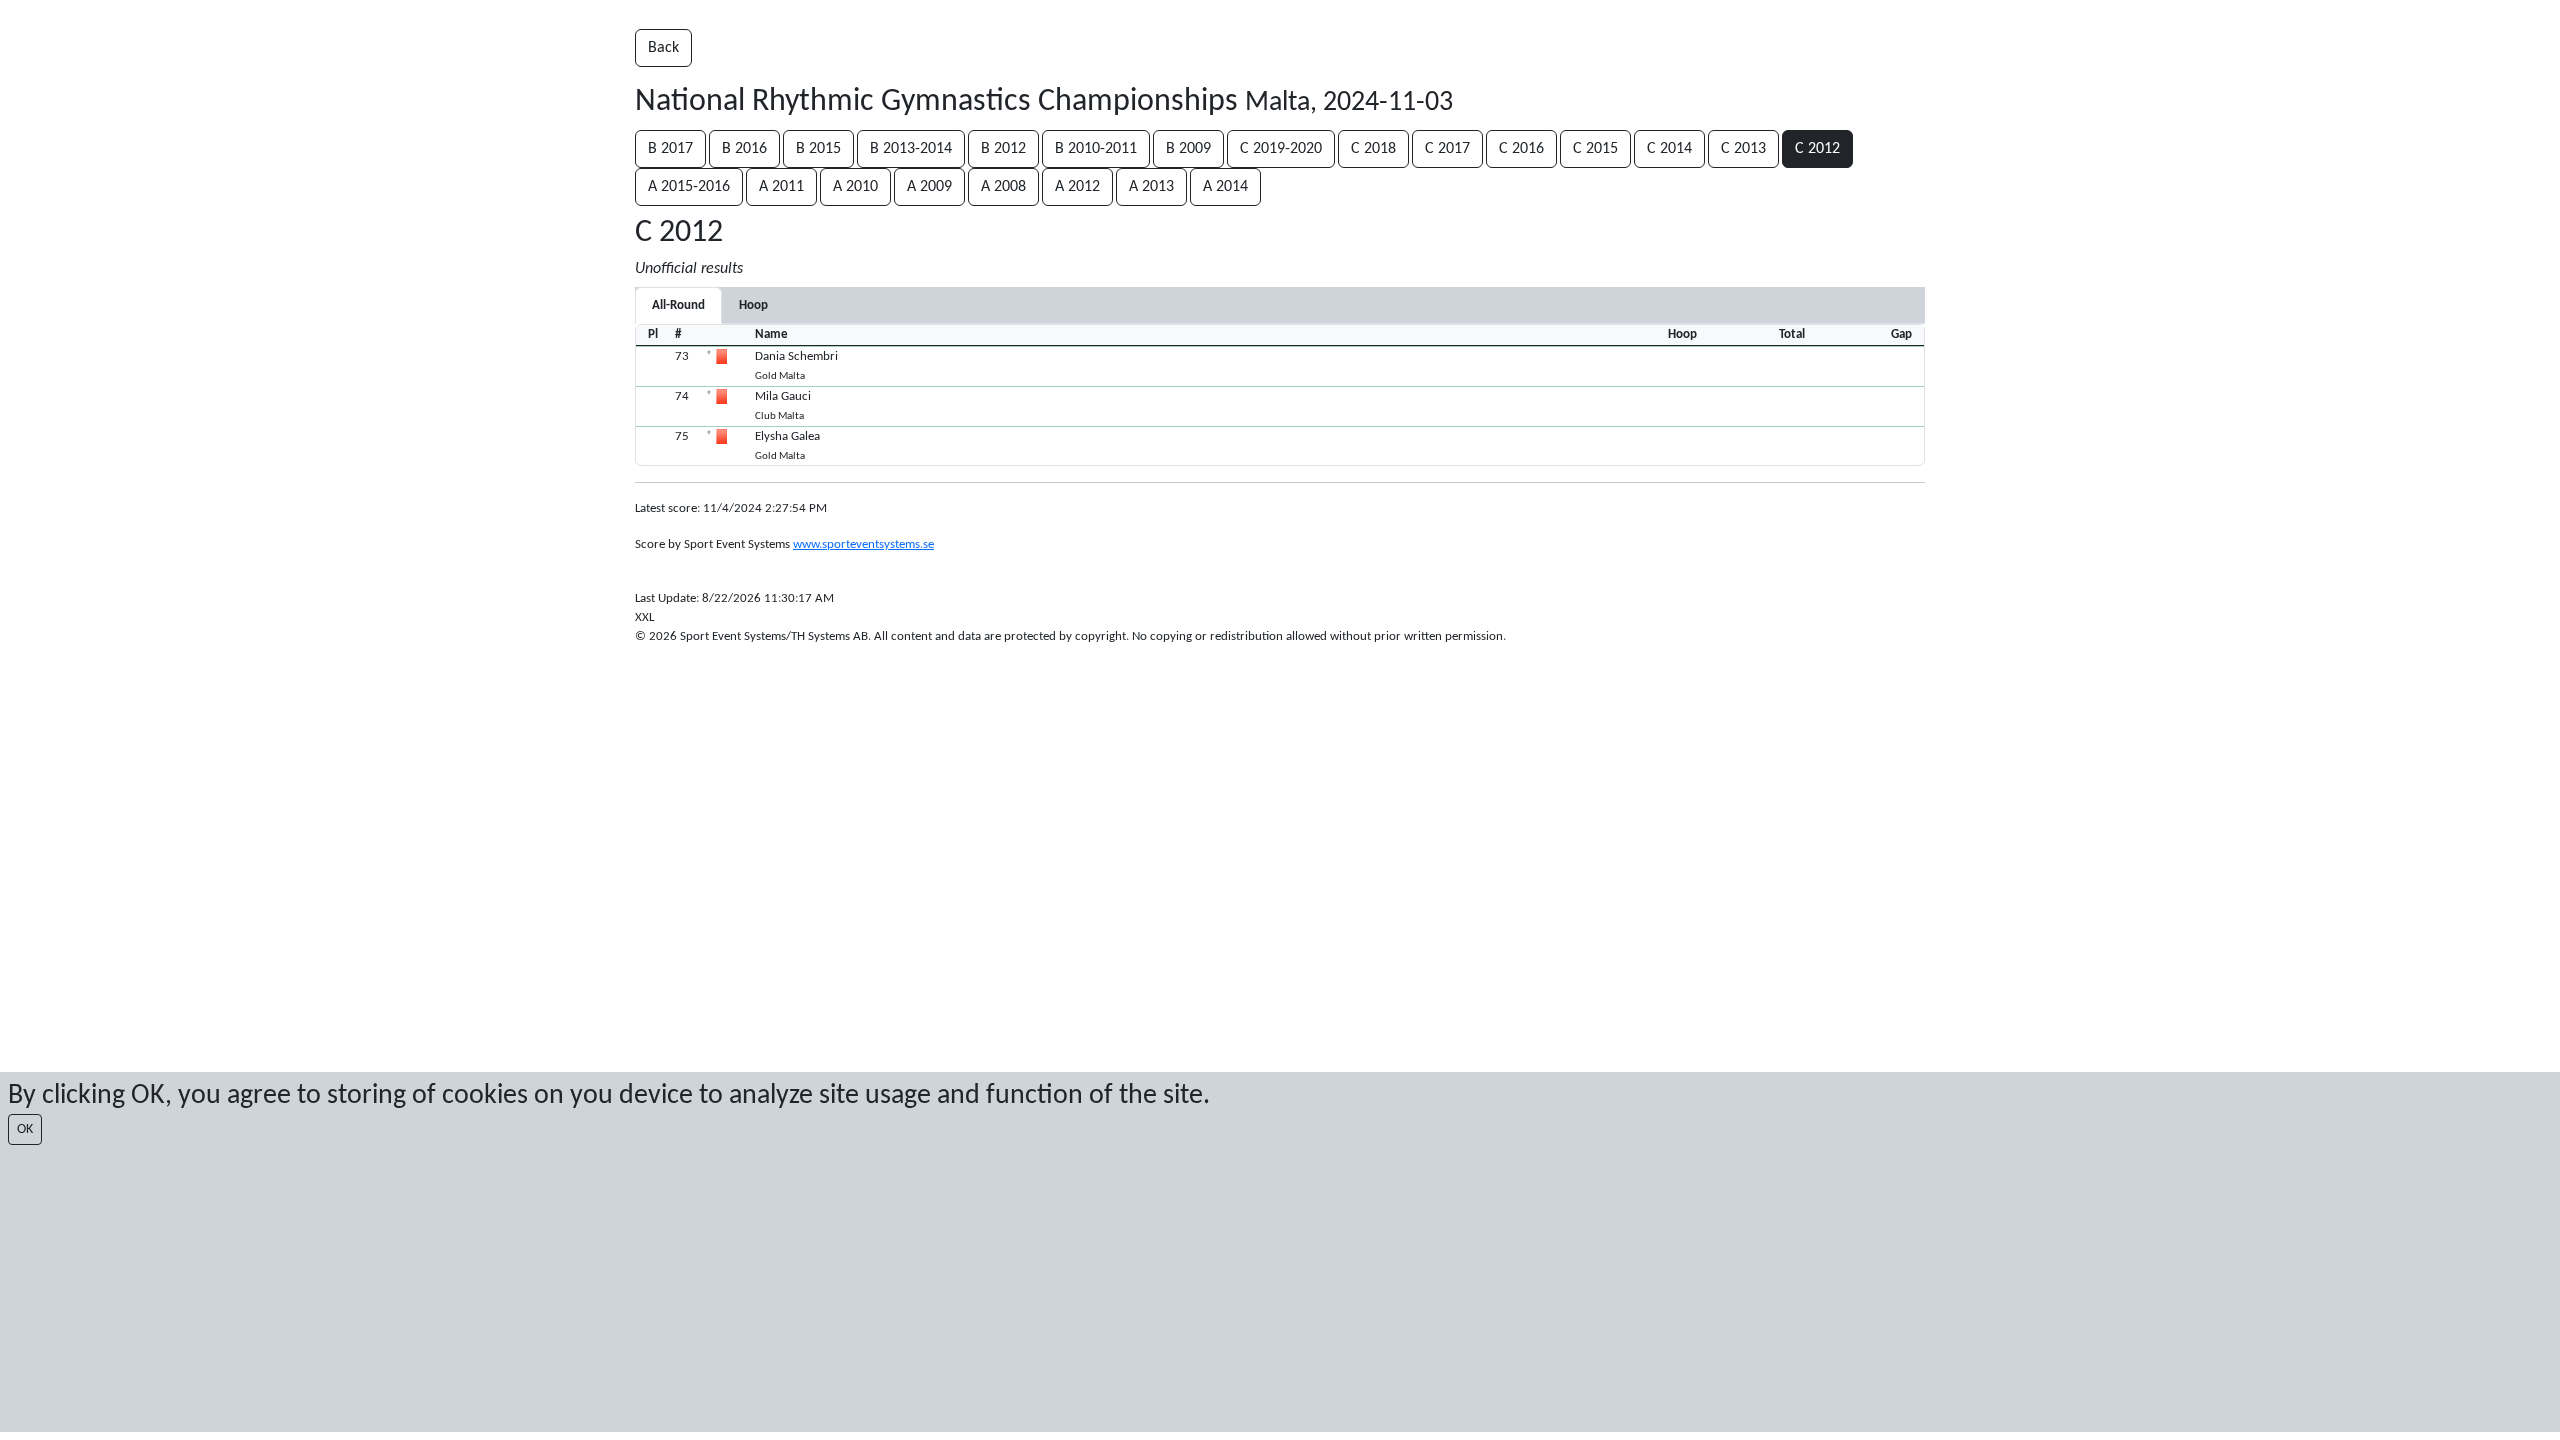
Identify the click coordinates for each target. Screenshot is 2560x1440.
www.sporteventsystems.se (863, 544)
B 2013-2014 (911, 149)
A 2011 (781, 187)
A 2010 (855, 187)
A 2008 (1003, 187)
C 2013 (1743, 149)
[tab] (753, 305)
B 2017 (670, 149)
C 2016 (1521, 149)
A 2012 (1077, 187)
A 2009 (929, 187)
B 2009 (1188, 149)
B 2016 (744, 149)
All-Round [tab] (678, 305)
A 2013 (1151, 187)
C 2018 (1373, 149)
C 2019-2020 (1281, 149)
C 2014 (1669, 149)
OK (25, 1129)
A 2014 (1225, 187)
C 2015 (1595, 149)
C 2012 (1817, 149)
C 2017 (1447, 149)
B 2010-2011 (1096, 149)
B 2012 (1003, 149)
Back (663, 48)
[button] (1280, 366)
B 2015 (818, 149)
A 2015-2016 (689, 187)
